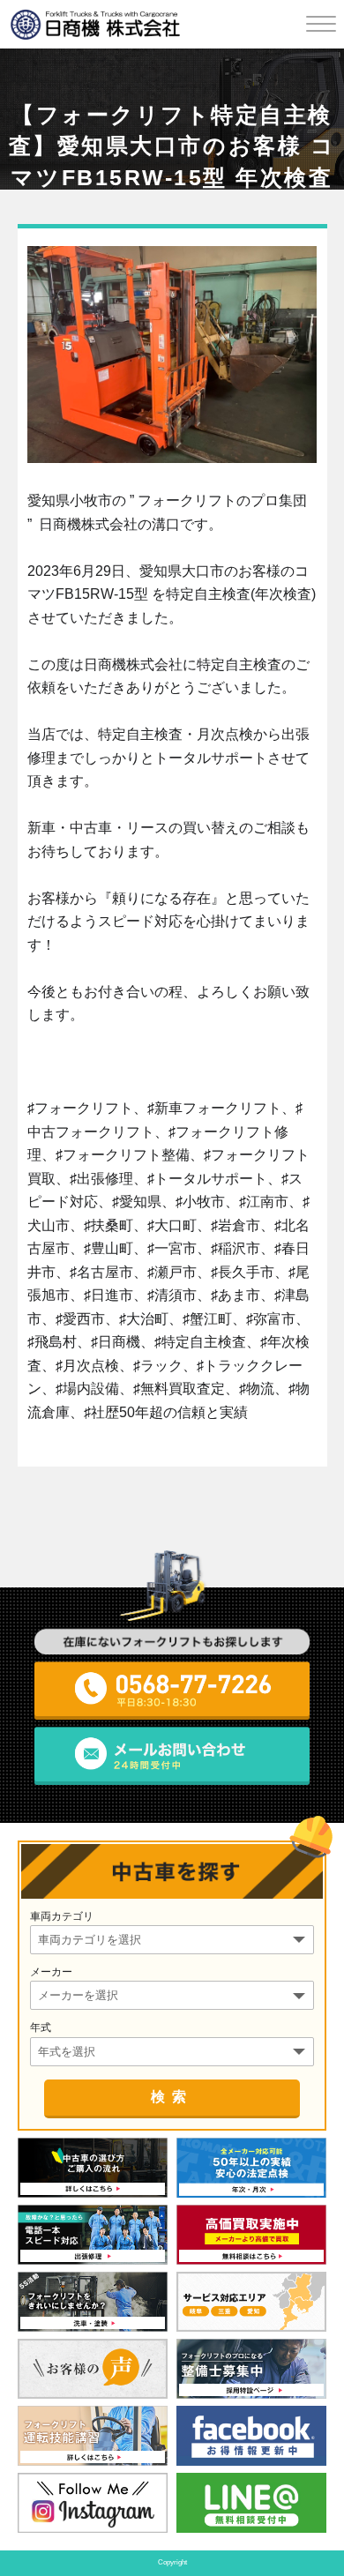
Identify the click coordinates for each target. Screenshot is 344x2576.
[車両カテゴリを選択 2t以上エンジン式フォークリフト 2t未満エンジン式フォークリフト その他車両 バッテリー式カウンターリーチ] (172, 1939)
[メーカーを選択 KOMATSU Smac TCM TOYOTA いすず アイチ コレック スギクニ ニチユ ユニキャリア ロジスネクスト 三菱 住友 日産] (172, 1994)
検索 (172, 2097)
